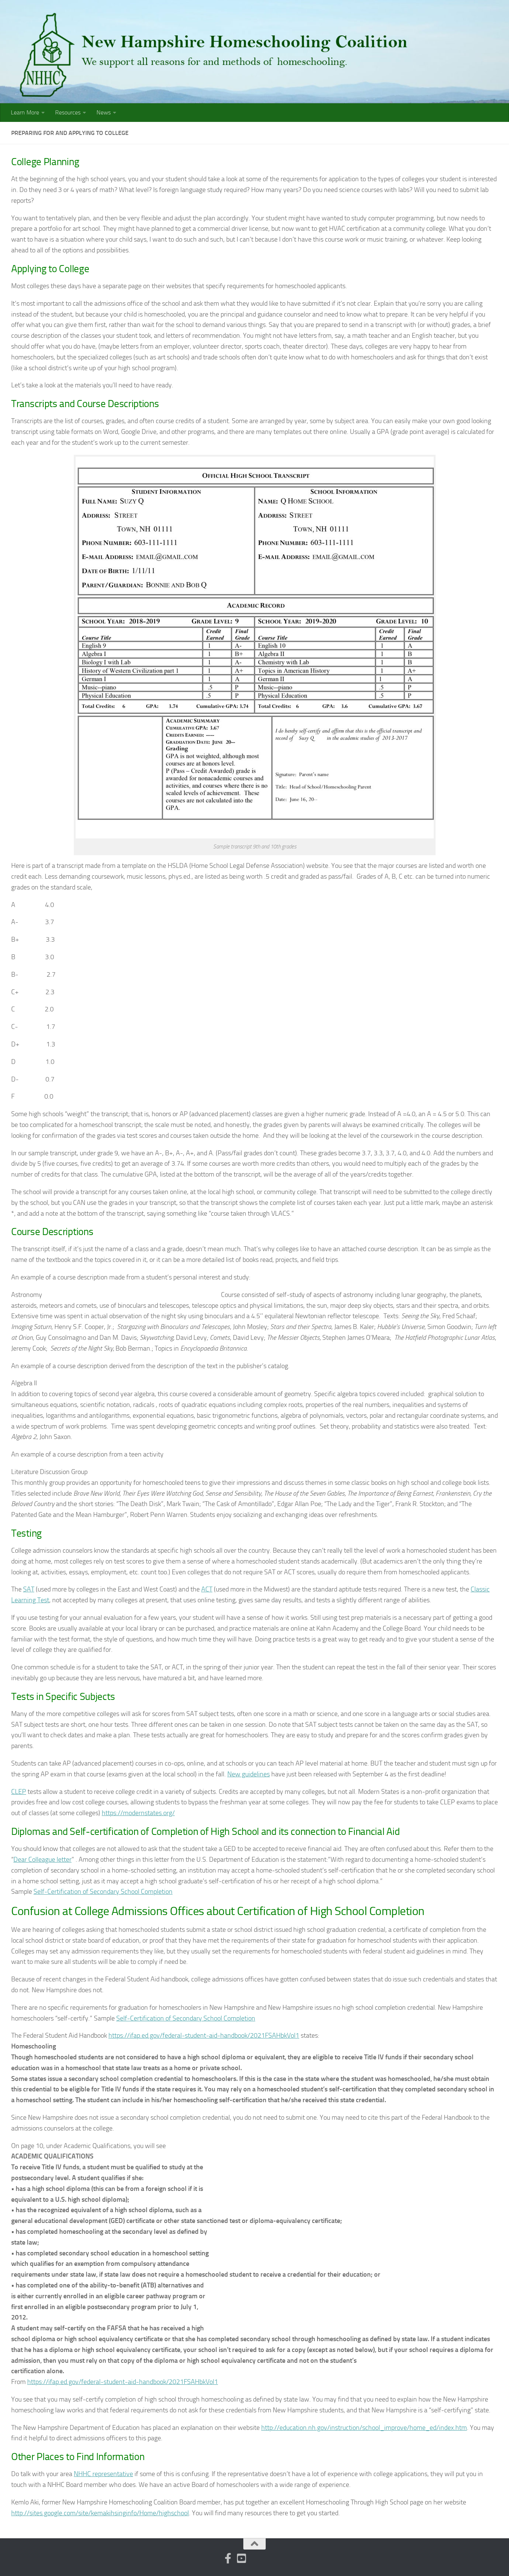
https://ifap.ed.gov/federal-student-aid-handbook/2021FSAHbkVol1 (204, 2035)
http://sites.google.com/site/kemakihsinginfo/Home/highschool (100, 2513)
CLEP (19, 1792)
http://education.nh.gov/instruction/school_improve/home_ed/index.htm (364, 2428)
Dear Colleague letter (42, 1859)
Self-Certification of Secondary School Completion (103, 1892)
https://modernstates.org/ (138, 1813)
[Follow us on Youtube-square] (241, 2558)
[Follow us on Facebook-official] (228, 2558)
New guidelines (249, 1774)
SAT (29, 1589)
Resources (68, 112)
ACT (207, 1589)
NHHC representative (103, 2474)
